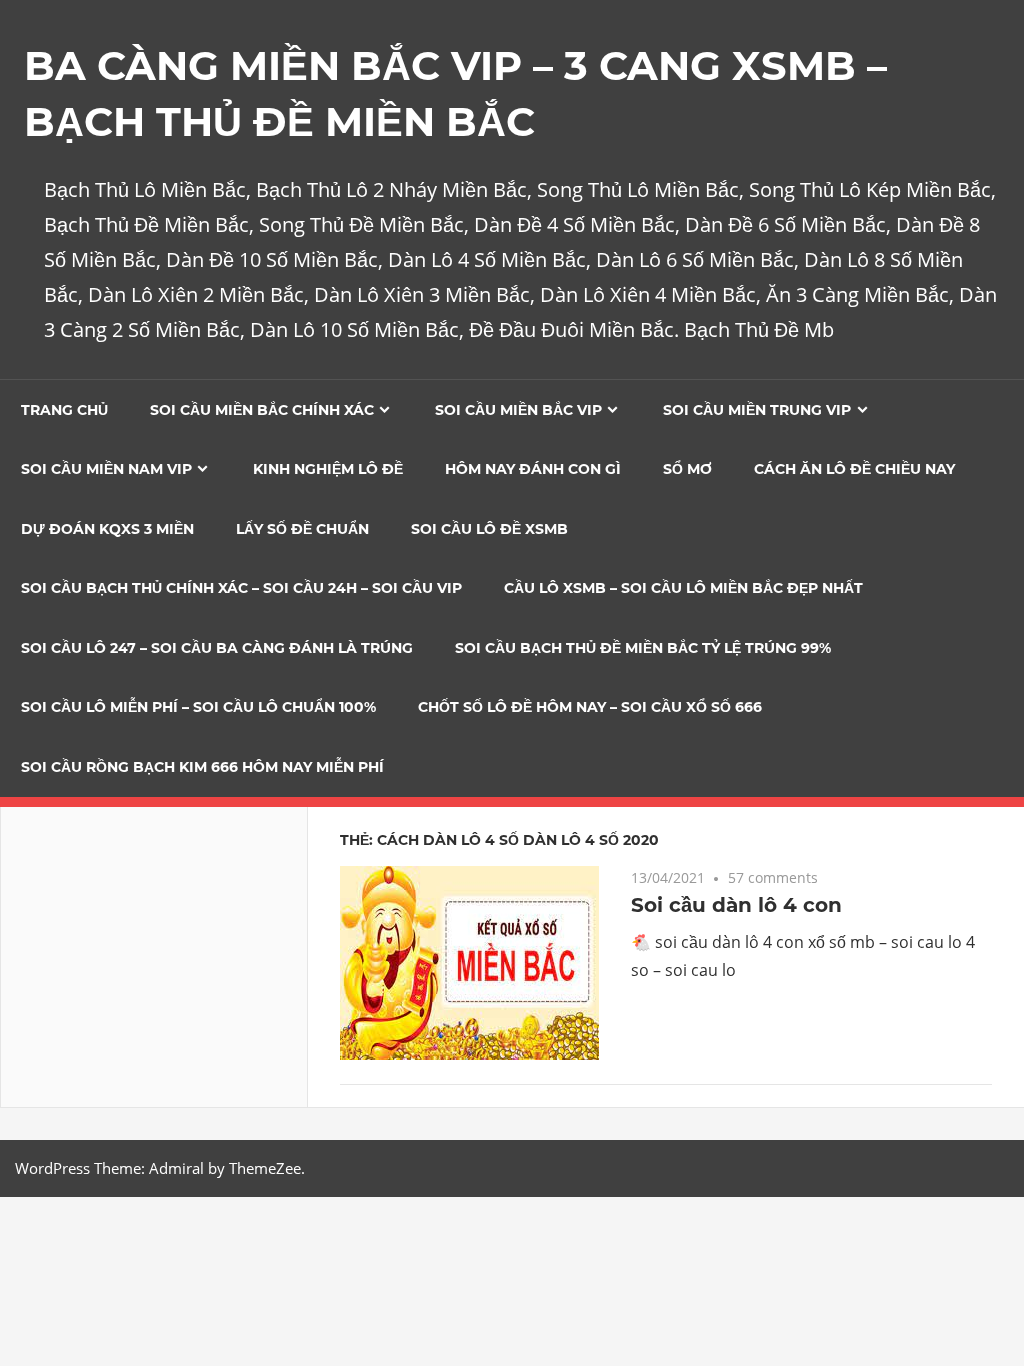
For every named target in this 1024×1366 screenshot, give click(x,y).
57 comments (773, 877)
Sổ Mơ (687, 469)
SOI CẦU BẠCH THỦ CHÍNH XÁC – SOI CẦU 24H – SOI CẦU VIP (241, 588)
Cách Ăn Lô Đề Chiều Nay (854, 469)
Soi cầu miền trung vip (757, 410)
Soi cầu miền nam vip (106, 469)
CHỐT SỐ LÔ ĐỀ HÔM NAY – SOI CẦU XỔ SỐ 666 (590, 707)
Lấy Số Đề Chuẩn (302, 529)
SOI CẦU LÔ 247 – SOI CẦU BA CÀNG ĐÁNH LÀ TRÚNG (217, 648)
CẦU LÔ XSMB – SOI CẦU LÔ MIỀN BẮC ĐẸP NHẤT (683, 588)
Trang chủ (64, 410)
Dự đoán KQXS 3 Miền (107, 529)
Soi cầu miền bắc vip (518, 410)
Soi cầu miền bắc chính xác (262, 410)
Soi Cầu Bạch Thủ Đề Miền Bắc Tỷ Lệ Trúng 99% (643, 648)
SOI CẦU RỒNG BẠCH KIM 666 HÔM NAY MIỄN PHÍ (202, 767)
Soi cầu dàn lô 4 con (736, 905)
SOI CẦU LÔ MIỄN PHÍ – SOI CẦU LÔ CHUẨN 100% (198, 707)
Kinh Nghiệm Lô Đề (328, 469)
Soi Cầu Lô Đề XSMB (489, 529)
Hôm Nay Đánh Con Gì (533, 469)
